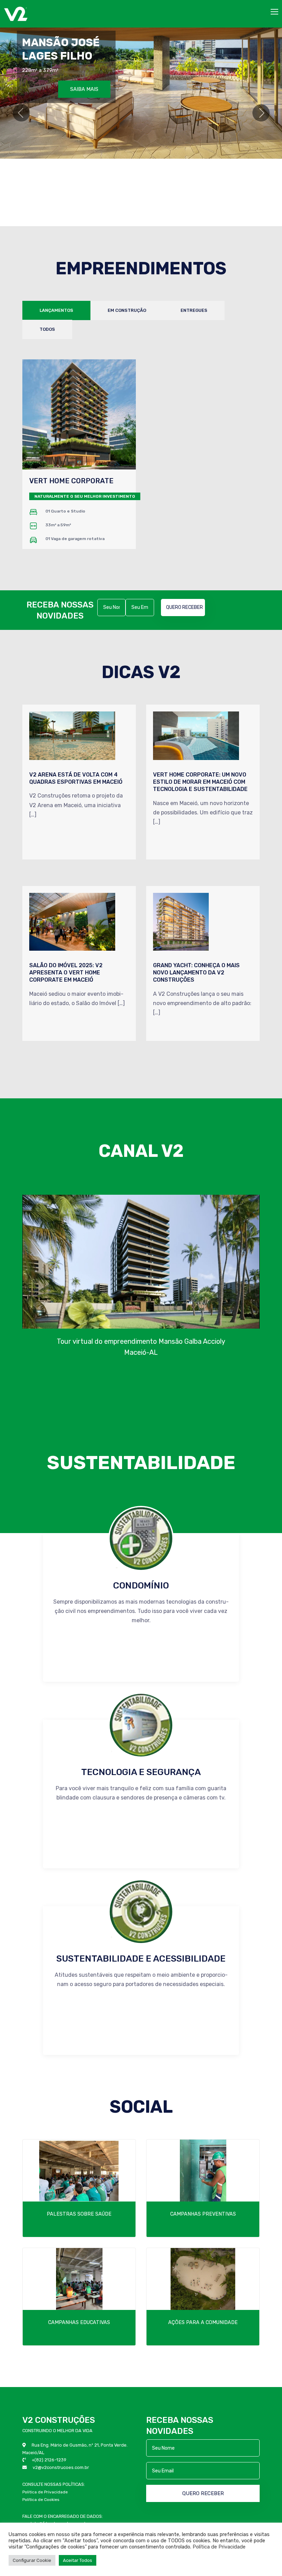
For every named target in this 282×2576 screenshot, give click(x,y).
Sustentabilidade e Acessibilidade (141, 1959)
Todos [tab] (47, 329)
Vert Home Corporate (71, 481)
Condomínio (141, 1586)
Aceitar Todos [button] (78, 2560)
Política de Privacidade (219, 2547)
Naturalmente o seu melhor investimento (85, 496)
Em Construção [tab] (127, 310)
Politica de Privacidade (45, 2492)
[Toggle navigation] (275, 12)
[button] (21, 113)
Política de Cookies (41, 2500)
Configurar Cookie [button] (32, 2560)
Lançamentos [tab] (56, 310)
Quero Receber (185, 607)
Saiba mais (85, 78)
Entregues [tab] (194, 310)
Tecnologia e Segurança (141, 1772)
